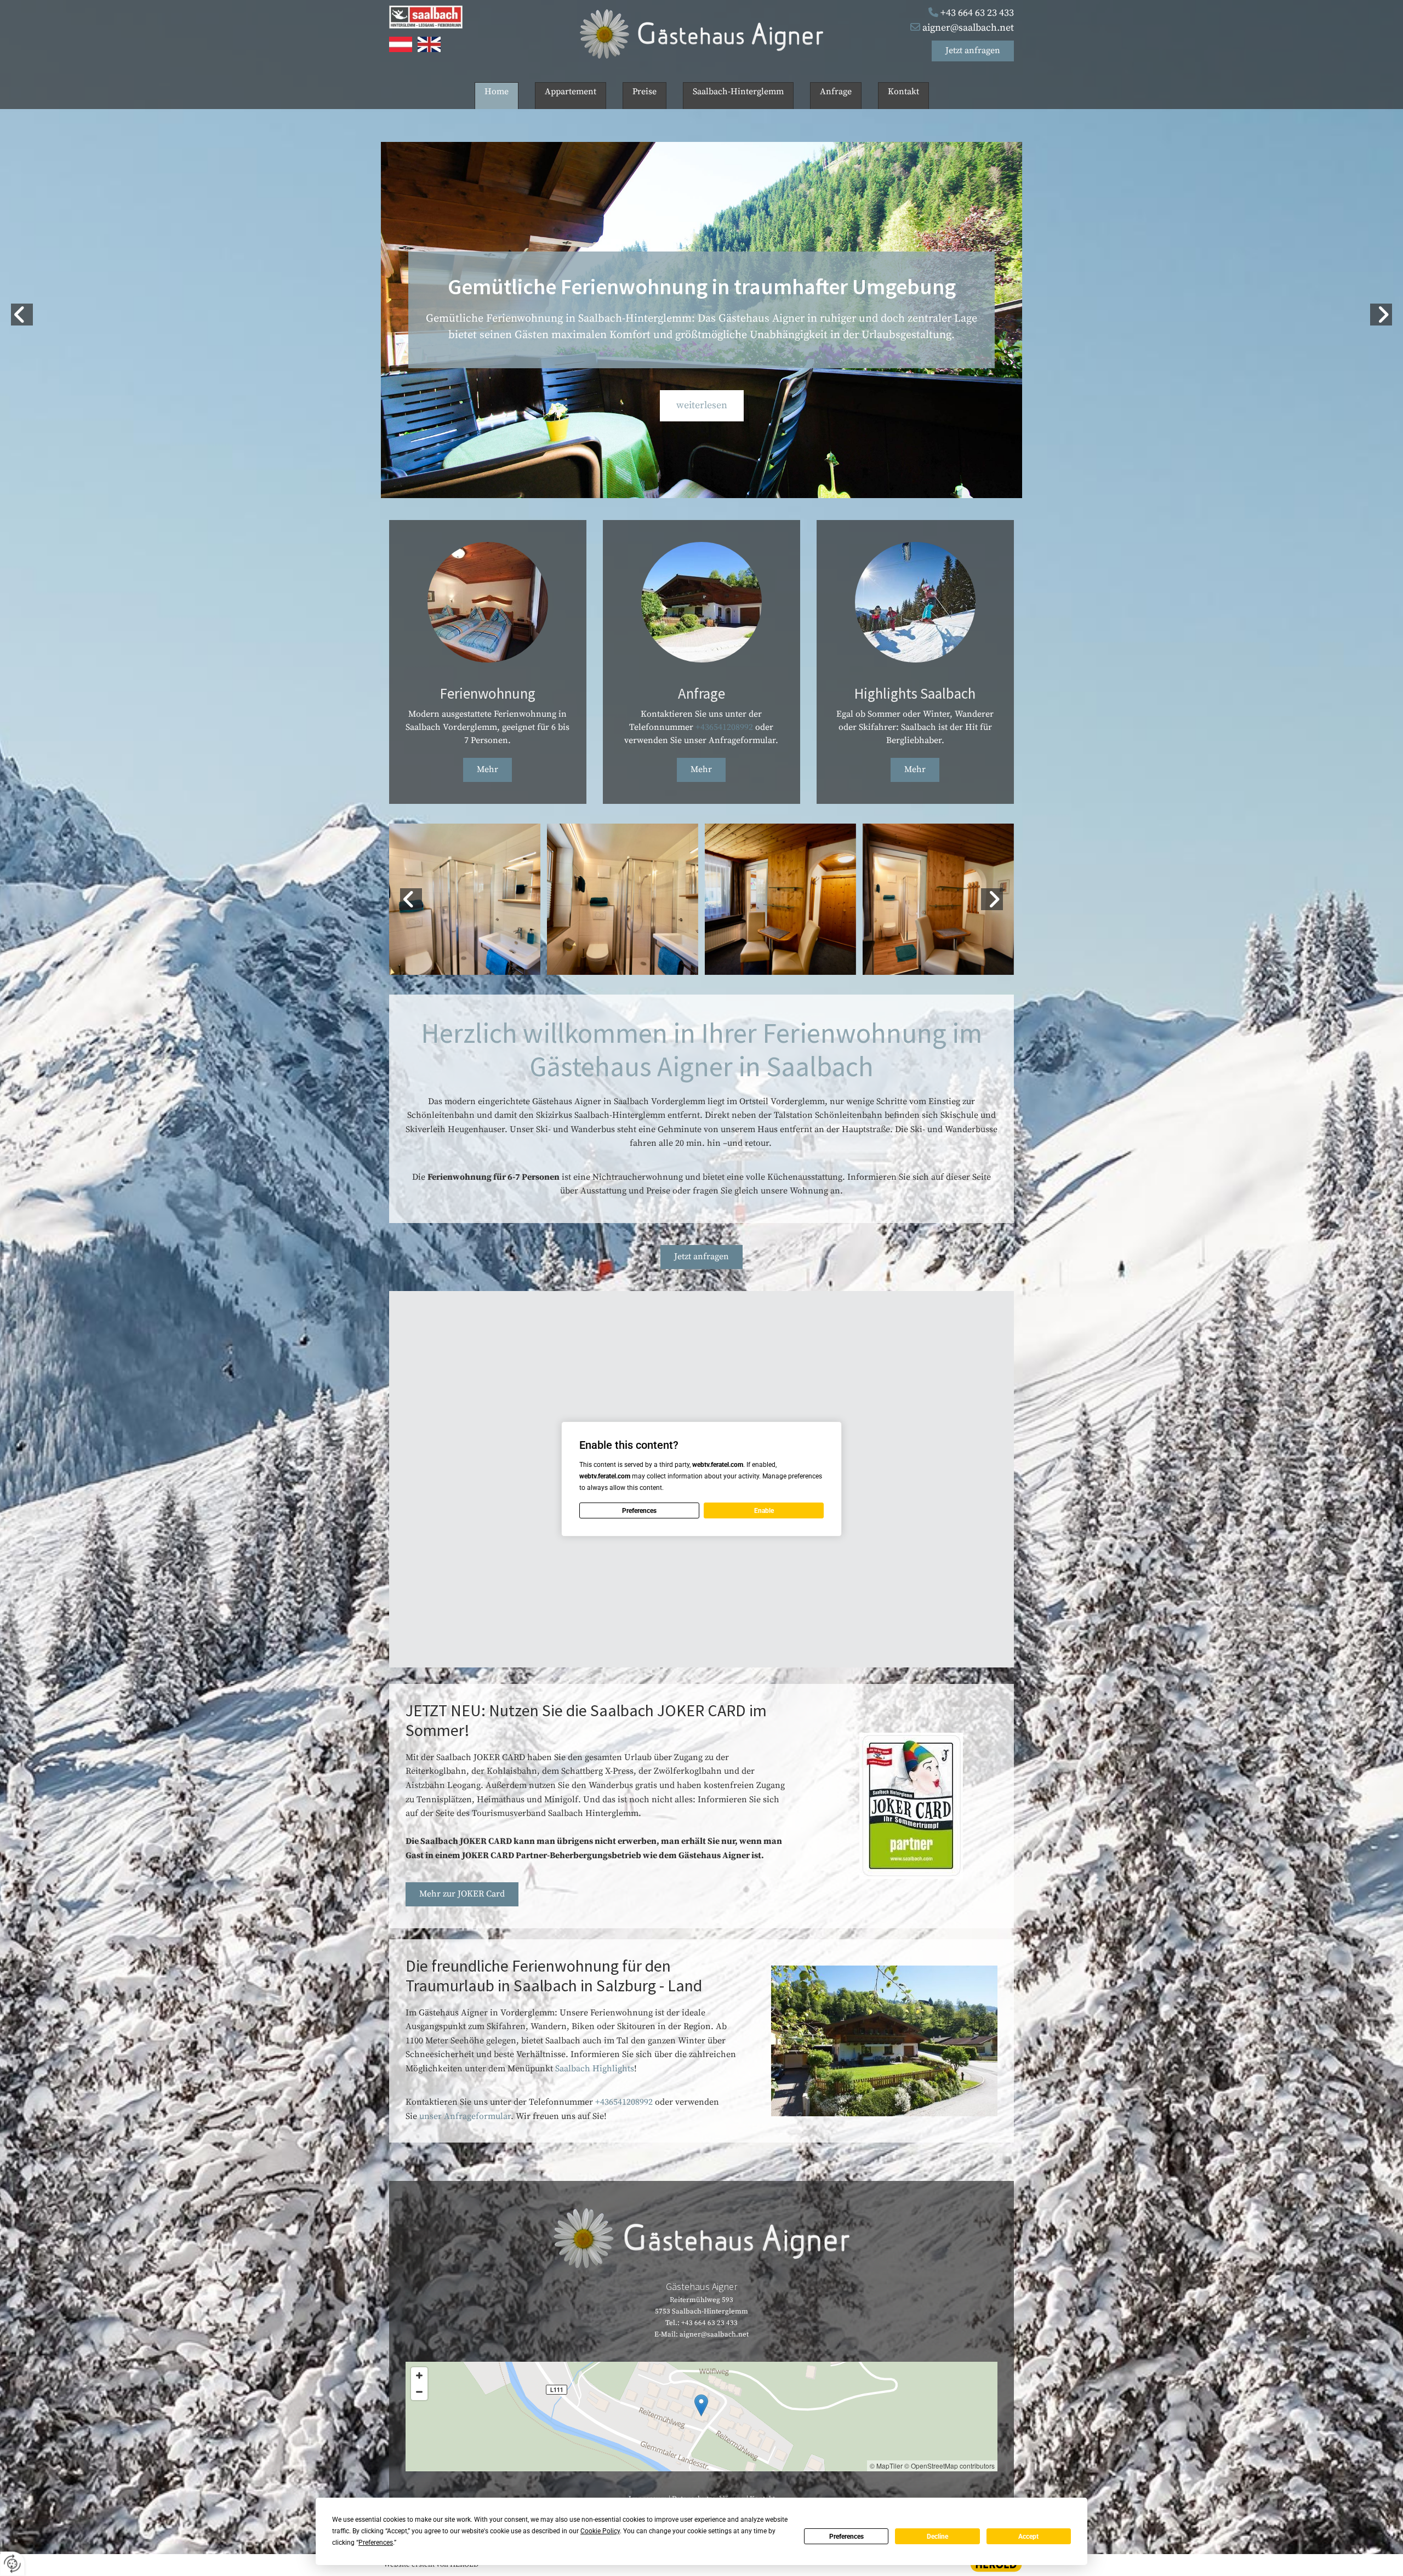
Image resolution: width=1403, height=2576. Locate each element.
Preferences (846, 2537)
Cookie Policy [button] (600, 2531)
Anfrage (836, 92)
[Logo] (702, 34)
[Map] (701, 2417)
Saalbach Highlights (595, 2069)
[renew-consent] (12, 2564)
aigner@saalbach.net (968, 28)
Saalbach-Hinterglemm (738, 92)
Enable (764, 1511)
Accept (1028, 2537)
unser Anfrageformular (465, 2116)
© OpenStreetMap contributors (949, 2466)
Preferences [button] (376, 2543)
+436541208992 (724, 727)
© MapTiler (886, 2466)
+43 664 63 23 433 (977, 13)
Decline (937, 2537)
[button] (973, 51)
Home (497, 92)
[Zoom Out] (419, 2392)
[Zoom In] (419, 2375)
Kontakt (903, 92)
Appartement (571, 92)
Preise (645, 92)
